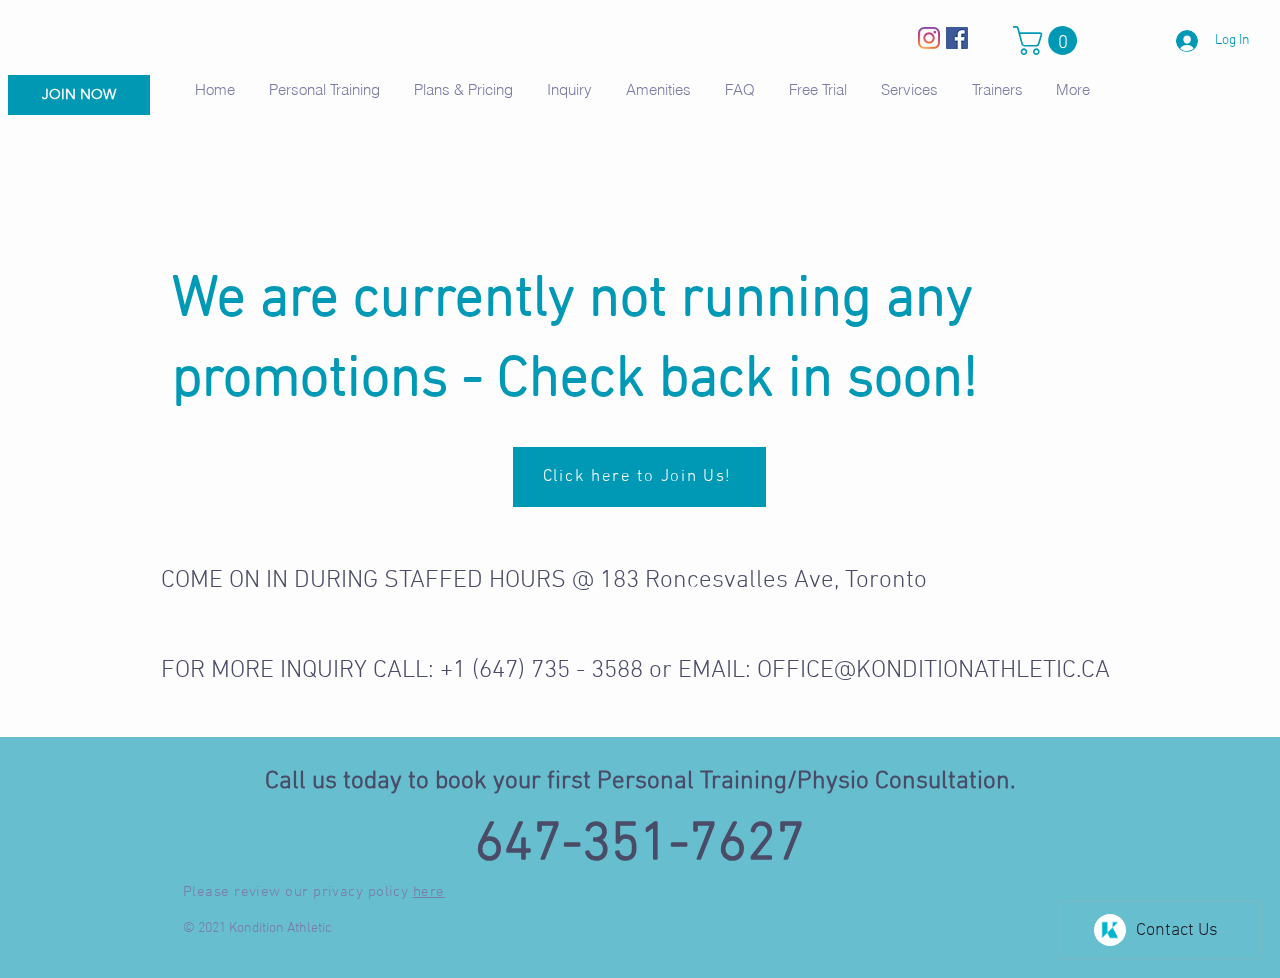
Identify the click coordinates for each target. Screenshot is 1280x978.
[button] (1048, 40)
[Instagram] (929, 38)
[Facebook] (957, 38)
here (429, 892)
